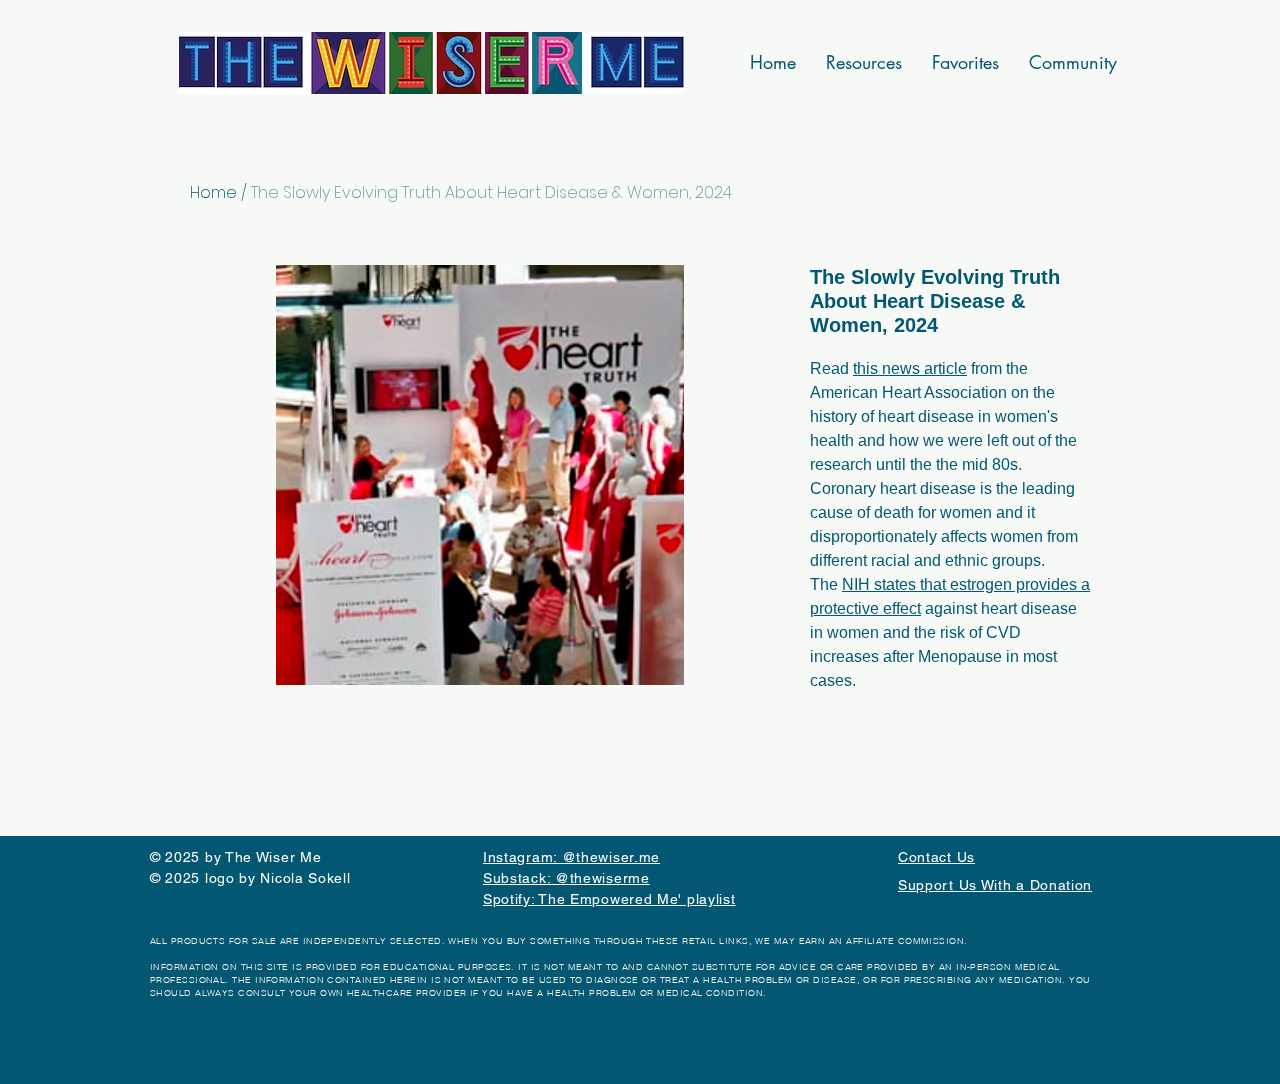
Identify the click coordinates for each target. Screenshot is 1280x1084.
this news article (910, 368)
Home (213, 192)
